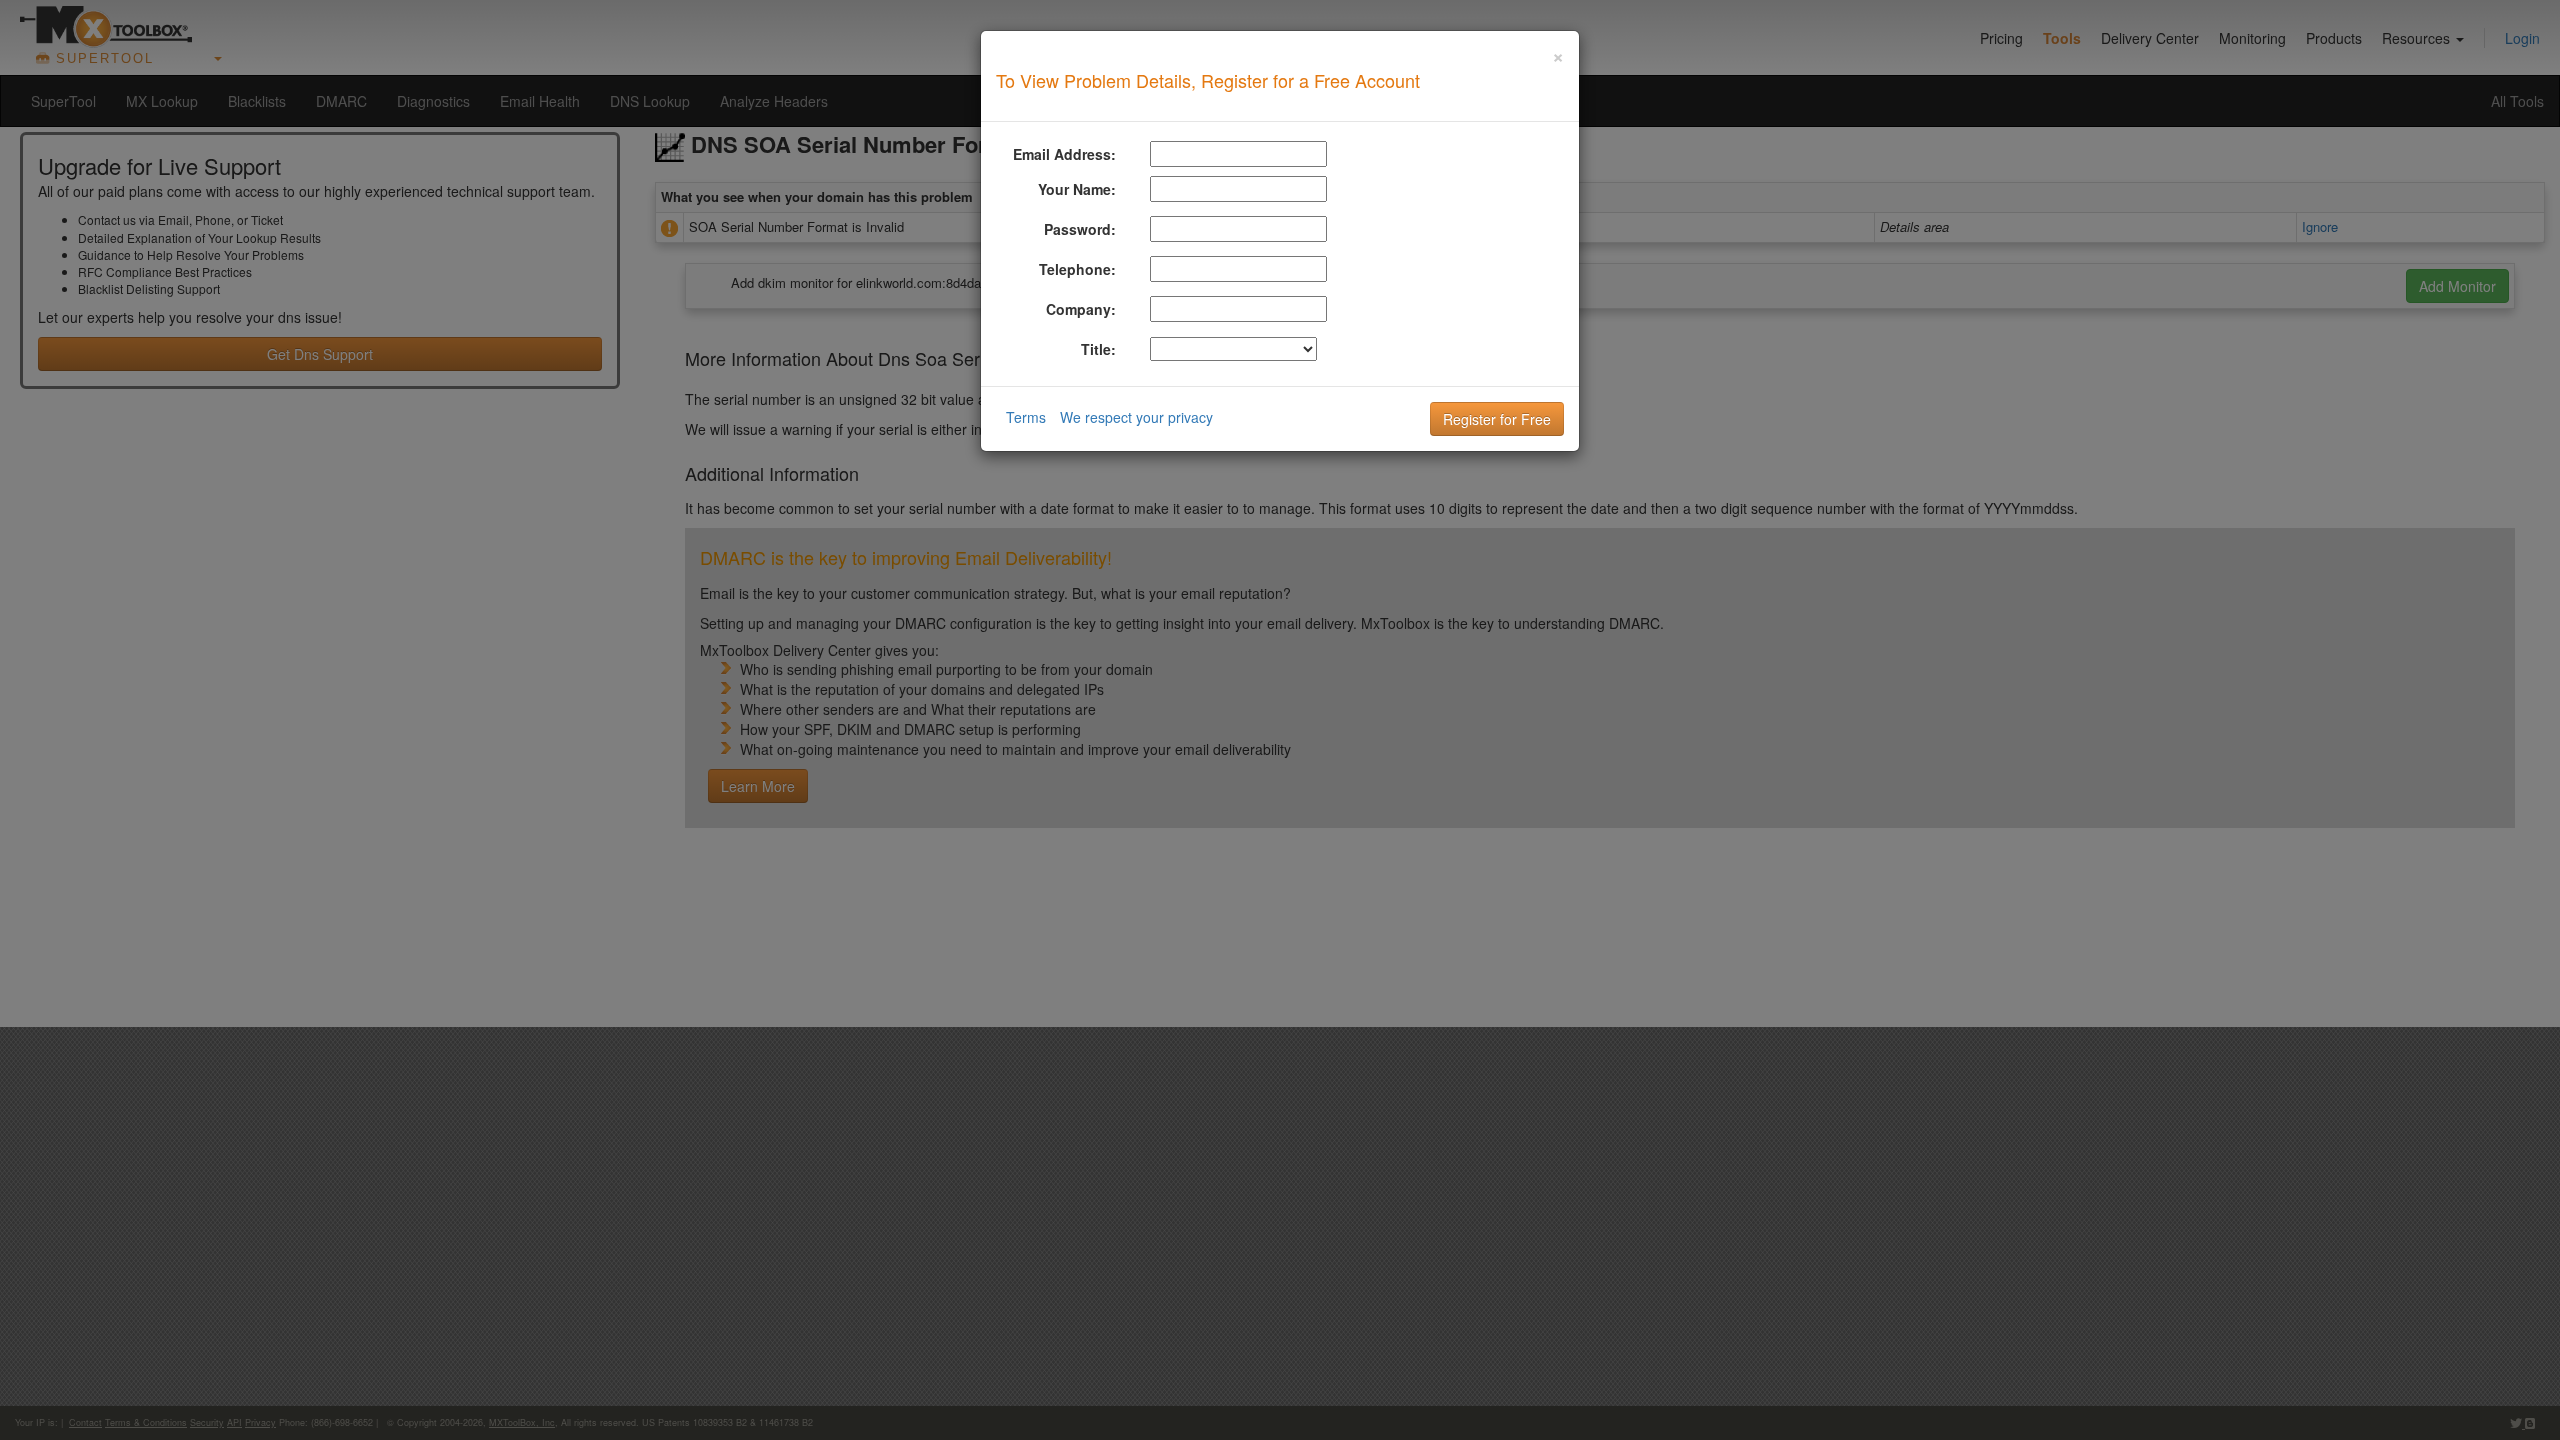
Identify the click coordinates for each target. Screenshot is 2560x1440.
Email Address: (1064, 154)
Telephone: (1077, 269)
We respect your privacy (1136, 417)
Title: (1098, 349)
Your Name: (1077, 189)
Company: (1081, 309)
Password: (1080, 229)
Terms (1026, 417)
